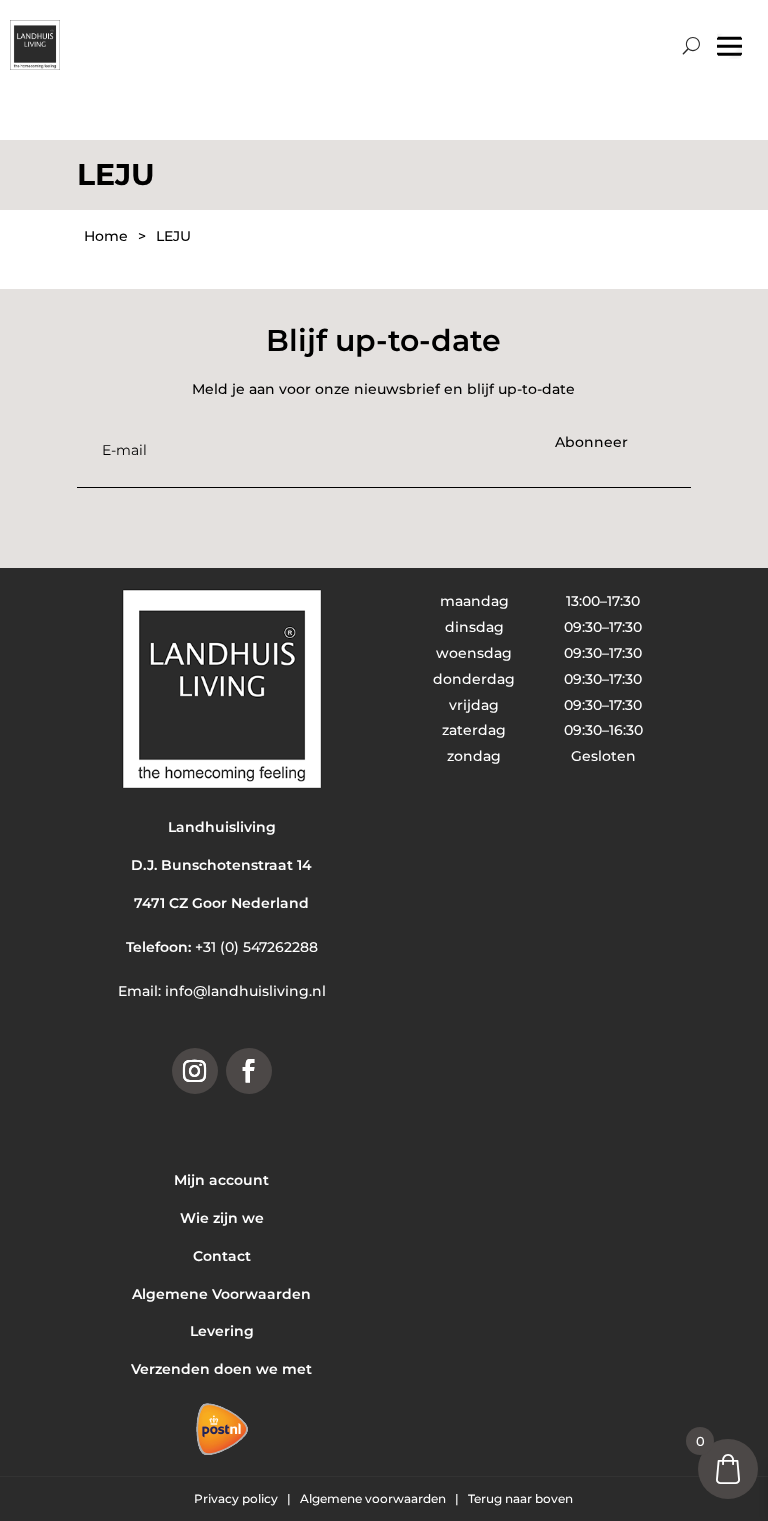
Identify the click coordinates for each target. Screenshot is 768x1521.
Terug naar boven (520, 1498)
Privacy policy (237, 1498)
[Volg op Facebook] (249, 1071)
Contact (222, 1256)
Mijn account (221, 1180)
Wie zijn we (222, 1218)
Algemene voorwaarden (374, 1498)
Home (106, 236)
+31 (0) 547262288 (256, 947)
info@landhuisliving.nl (245, 991)
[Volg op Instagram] (195, 1071)
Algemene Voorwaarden (221, 1294)
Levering (222, 1331)
